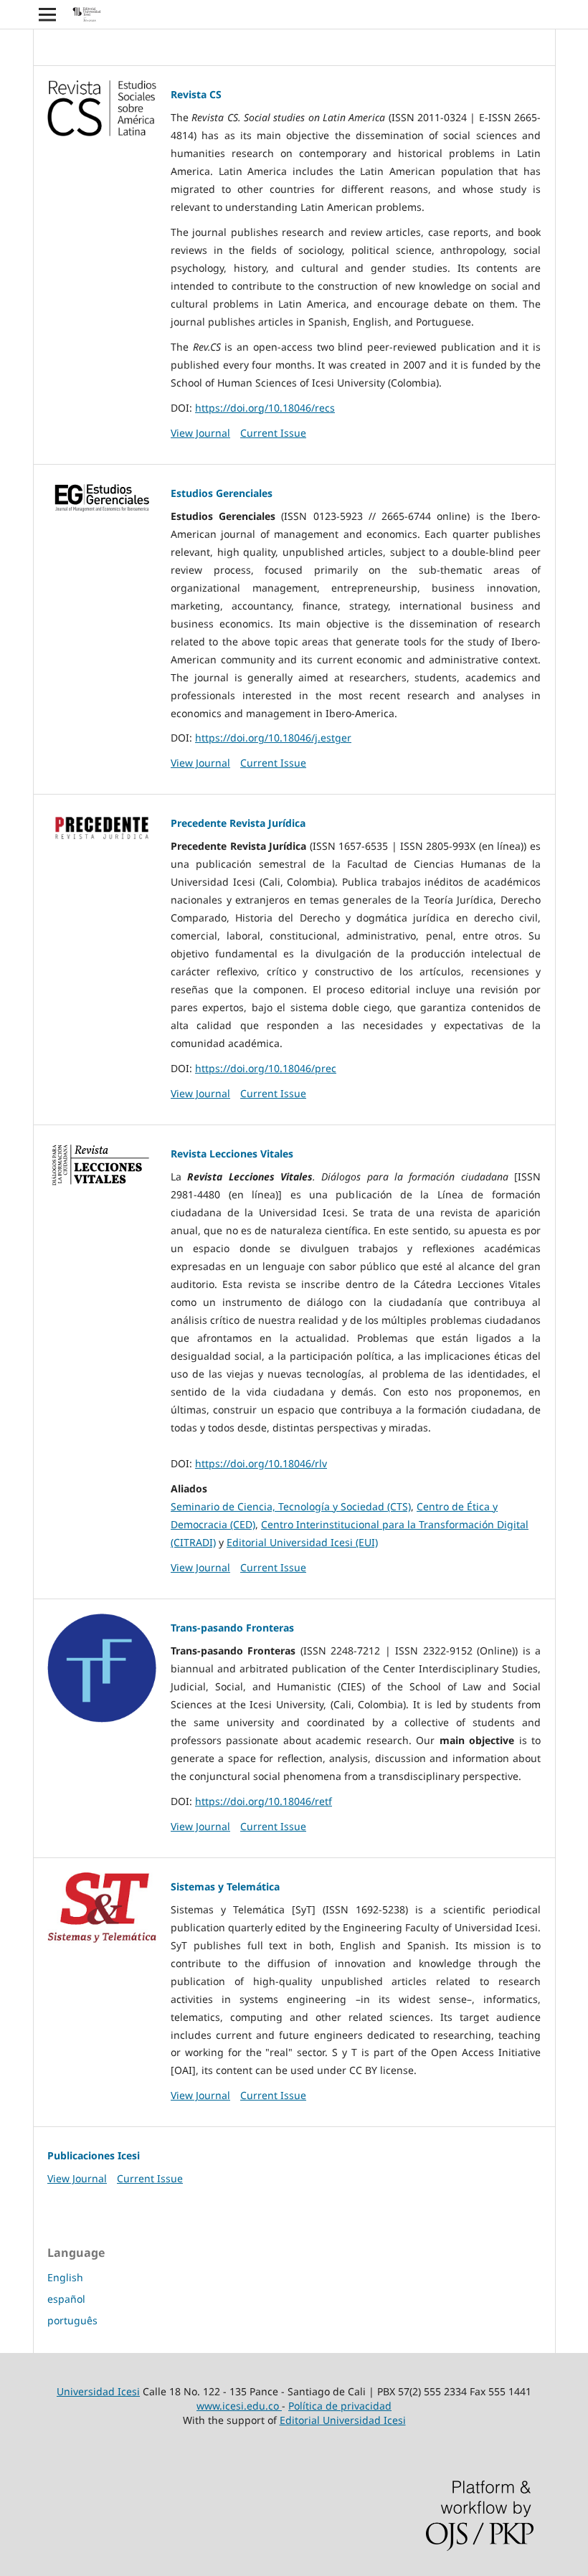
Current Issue (273, 433)
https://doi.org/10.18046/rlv (261, 1463)
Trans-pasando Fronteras (232, 1628)
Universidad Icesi (98, 2391)
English (65, 2277)
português (72, 2320)
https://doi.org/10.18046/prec (266, 1068)
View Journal (200, 433)
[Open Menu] (47, 14)
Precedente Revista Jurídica (238, 823)
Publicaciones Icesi (94, 2155)
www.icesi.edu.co (239, 2406)
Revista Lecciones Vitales (232, 1154)
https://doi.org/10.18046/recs (265, 408)
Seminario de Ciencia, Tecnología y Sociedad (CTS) (291, 1506)
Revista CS (196, 94)
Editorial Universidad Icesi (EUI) (302, 1542)
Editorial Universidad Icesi (343, 2420)
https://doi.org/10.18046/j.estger (273, 738)
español (66, 2299)
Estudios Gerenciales (222, 493)
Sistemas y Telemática (225, 1886)
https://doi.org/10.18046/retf (264, 1801)
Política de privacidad (340, 2406)
